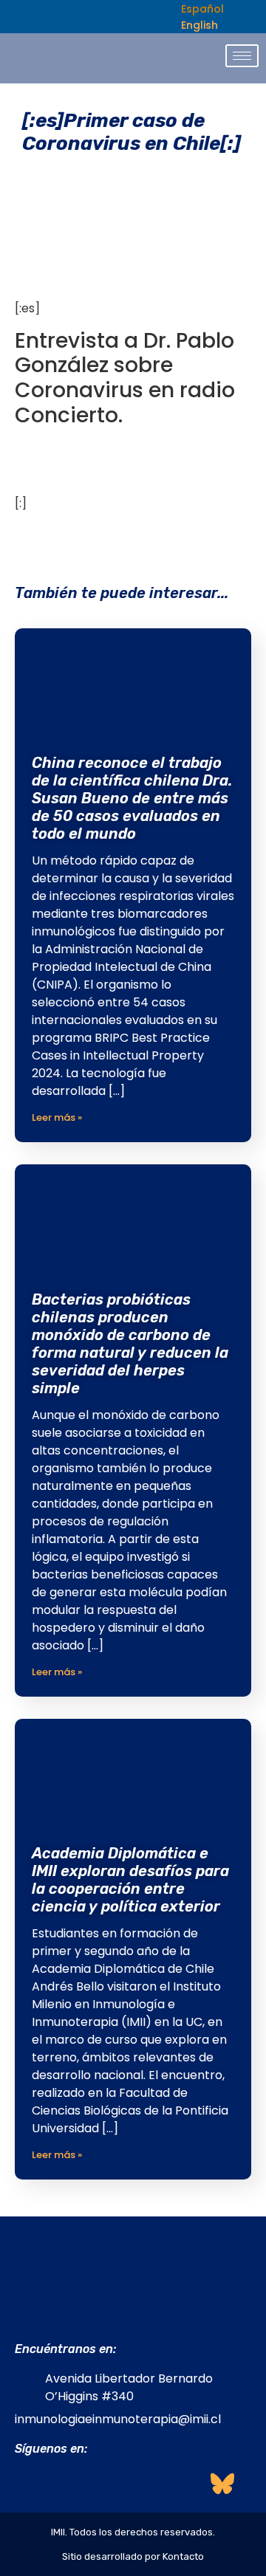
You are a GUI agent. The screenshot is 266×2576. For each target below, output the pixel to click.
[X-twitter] (145, 2484)
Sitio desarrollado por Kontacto (133, 2556)
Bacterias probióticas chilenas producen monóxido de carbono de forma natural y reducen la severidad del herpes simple (130, 1344)
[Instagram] (67, 2484)
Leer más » (57, 1117)
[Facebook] (29, 2484)
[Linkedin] (106, 2484)
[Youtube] (184, 2484)
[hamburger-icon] (242, 56)
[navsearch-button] (152, 17)
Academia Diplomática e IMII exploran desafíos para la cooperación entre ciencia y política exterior (130, 1880)
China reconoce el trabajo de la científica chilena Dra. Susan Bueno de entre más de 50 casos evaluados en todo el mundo (132, 798)
